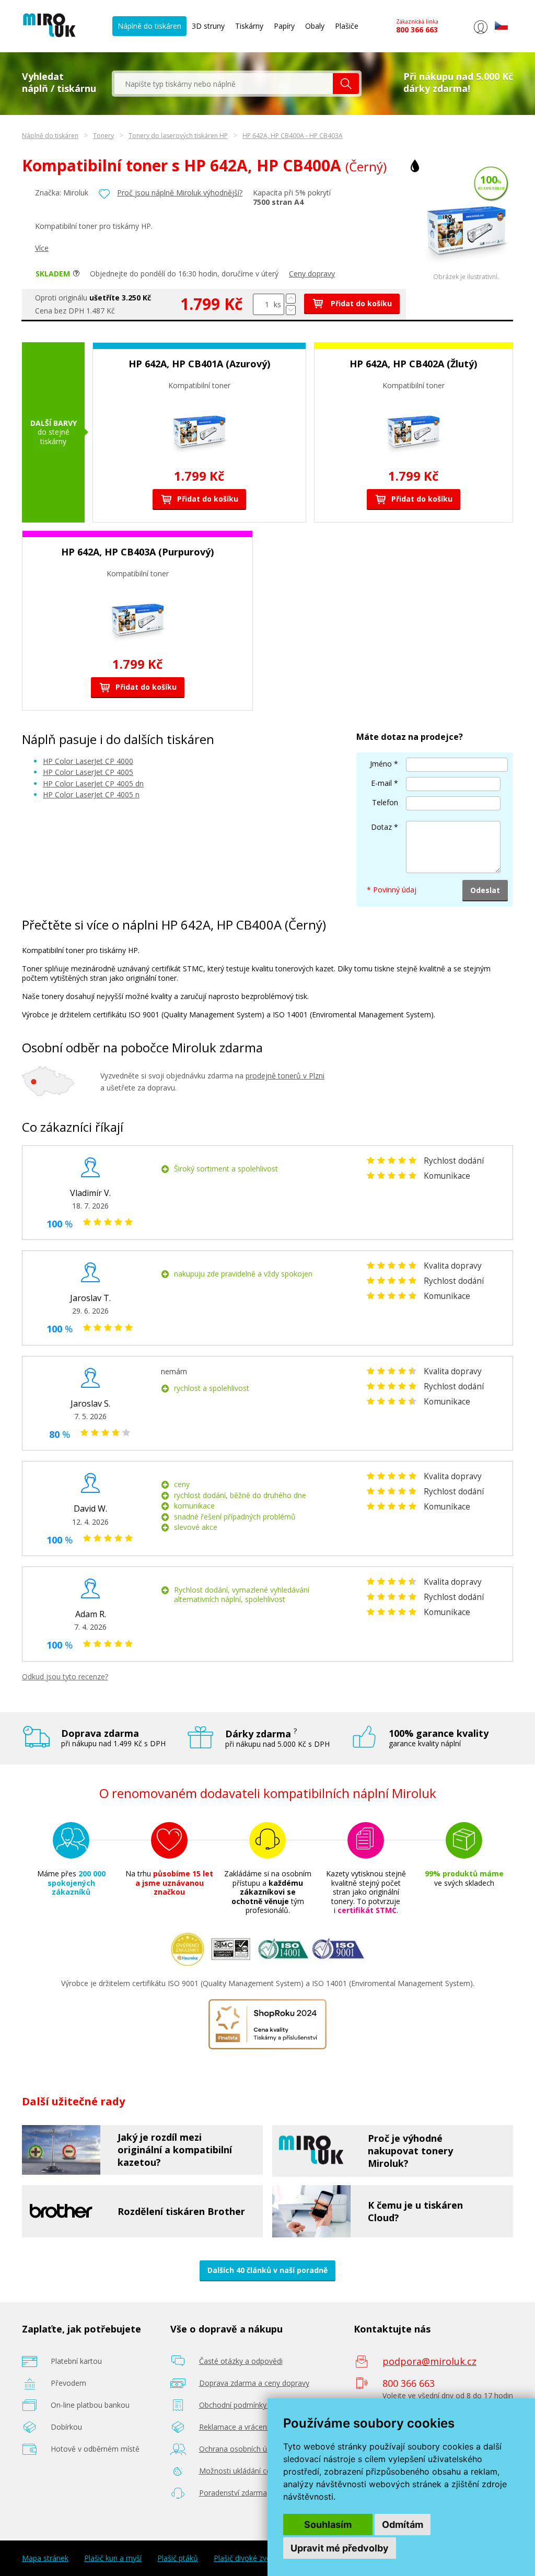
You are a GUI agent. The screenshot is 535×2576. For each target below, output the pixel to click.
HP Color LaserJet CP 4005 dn (93, 784)
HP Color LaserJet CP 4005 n (91, 794)
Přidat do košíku (360, 303)
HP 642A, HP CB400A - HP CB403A (293, 136)
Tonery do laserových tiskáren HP (178, 136)
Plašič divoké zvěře (246, 2558)
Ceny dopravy (312, 274)
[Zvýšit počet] (291, 299)
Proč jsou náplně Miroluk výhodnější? (180, 193)
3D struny (208, 26)
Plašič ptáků (178, 2558)
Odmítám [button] (403, 2525)
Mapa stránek (45, 2558)
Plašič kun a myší (113, 2558)
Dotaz (381, 827)
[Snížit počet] (291, 310)
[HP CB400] (466, 270)
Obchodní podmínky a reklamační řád (262, 2405)
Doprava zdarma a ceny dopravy (254, 2383)
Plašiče (347, 26)
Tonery (103, 136)
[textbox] (224, 84)
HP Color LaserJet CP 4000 (88, 761)
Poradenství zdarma (233, 2493)
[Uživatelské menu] (480, 34)
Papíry (284, 26)
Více (42, 248)
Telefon (385, 802)
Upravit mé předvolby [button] (340, 2548)
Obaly (315, 26)
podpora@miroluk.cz (429, 2361)
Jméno (381, 764)
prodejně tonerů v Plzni (285, 1076)
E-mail (381, 783)
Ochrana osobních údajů (241, 2449)
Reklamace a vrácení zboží (244, 2427)
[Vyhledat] (346, 84)
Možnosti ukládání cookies (244, 2471)
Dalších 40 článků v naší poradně (267, 2270)
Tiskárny (249, 26)
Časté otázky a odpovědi (241, 2361)
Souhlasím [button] (328, 2525)
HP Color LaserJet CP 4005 (88, 772)
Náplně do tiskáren (149, 26)
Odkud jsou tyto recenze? (65, 1676)
